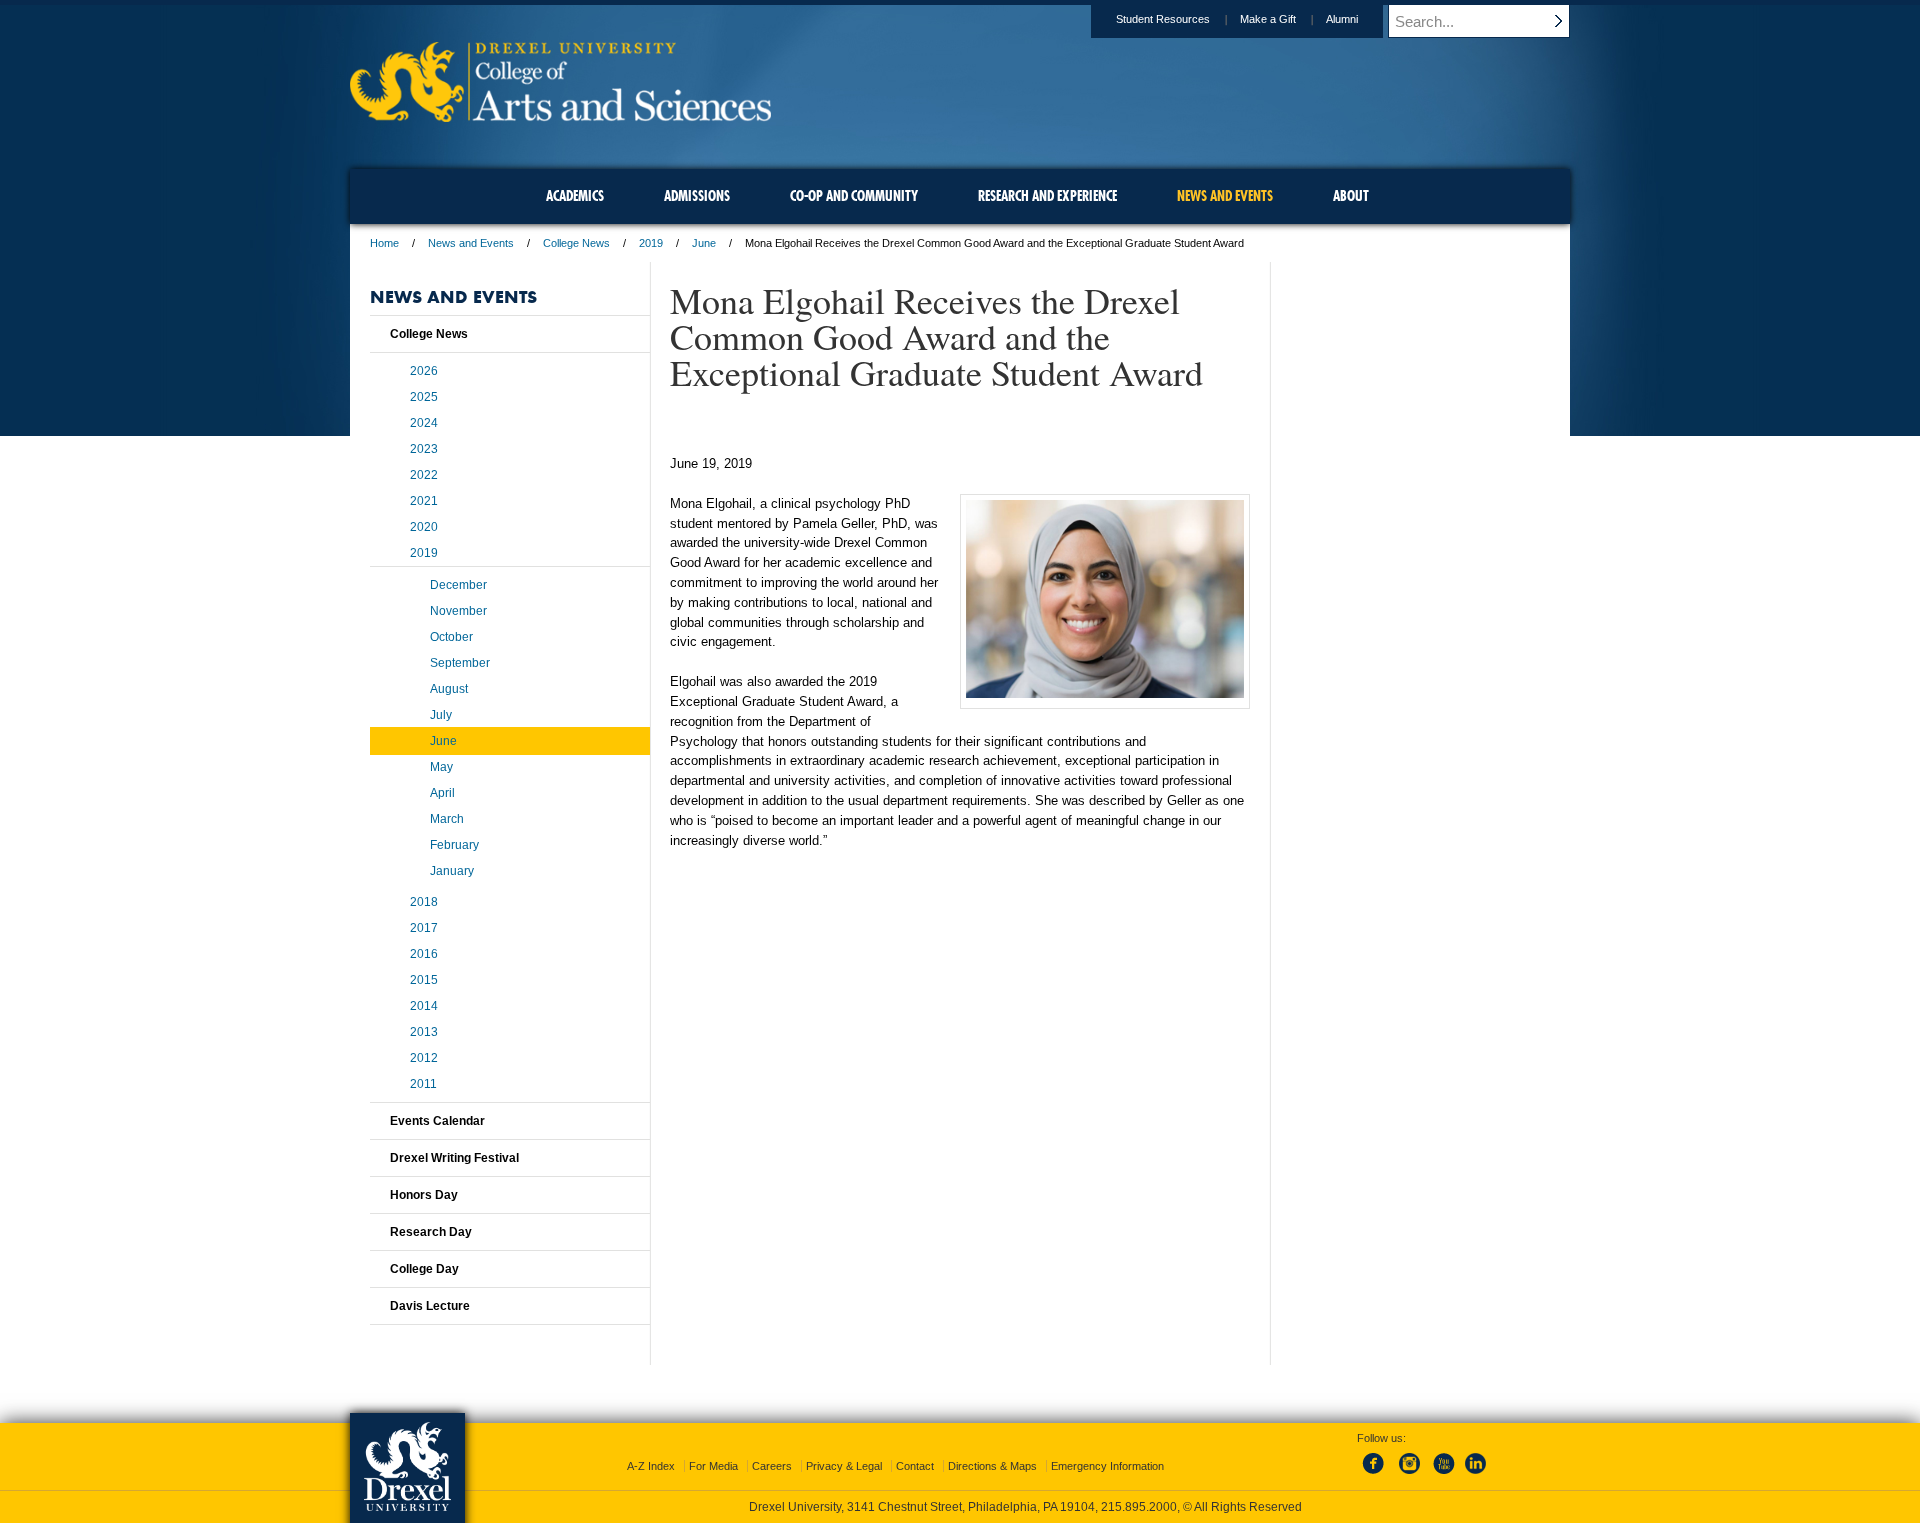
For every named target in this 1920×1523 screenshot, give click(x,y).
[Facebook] (1377, 1475)
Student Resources (1163, 19)
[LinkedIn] (1476, 1475)
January (452, 871)
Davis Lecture (430, 1306)
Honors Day (424, 1195)
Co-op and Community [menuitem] (854, 196)
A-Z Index (651, 1466)
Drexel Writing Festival (454, 1158)
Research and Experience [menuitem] (1047, 196)
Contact (915, 1466)
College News (576, 243)
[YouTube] (1443, 1475)
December (458, 585)
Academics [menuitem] (575, 196)
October (451, 637)
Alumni (1342, 19)
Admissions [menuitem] (697, 196)
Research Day (431, 1232)
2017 (424, 928)
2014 (424, 1006)
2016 (424, 954)
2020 (424, 527)
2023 (424, 449)
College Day (424, 1269)
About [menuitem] (1351, 196)
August (449, 689)
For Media (713, 1466)
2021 (424, 501)
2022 (424, 475)
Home (384, 243)
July (441, 715)
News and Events (471, 243)
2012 (424, 1058)
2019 (651, 243)
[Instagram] (1410, 1475)
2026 (424, 371)
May (441, 767)
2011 (423, 1084)
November (458, 611)
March (447, 819)
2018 (424, 902)
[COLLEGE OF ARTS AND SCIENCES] (560, 115)
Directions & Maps (992, 1466)
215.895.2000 (1139, 1507)
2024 (424, 423)
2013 (424, 1032)
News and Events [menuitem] (1225, 196)
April (442, 793)
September (460, 663)
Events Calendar (437, 1121)
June (704, 243)
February (454, 845)
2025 (424, 397)
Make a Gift (1268, 19)
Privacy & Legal (844, 1466)
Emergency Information (1107, 1466)
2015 (424, 980)
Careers (772, 1466)
